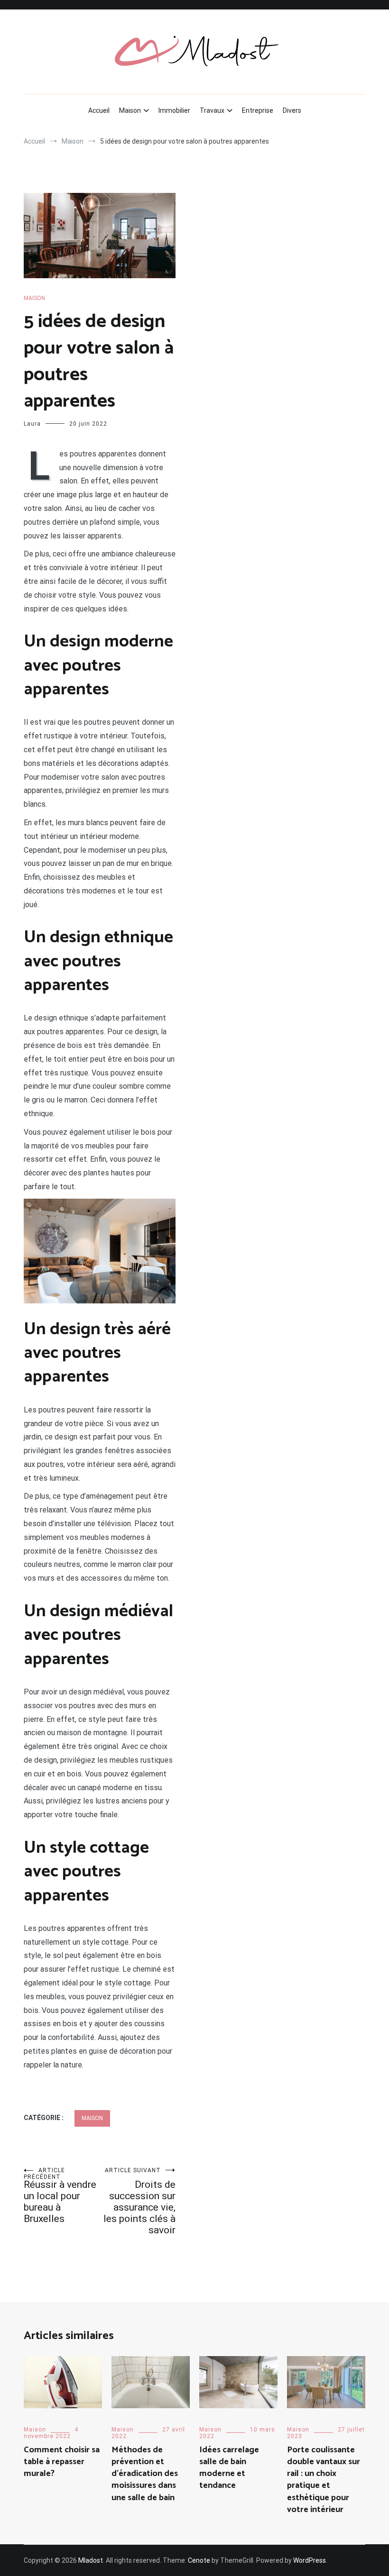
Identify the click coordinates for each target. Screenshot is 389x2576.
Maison (130, 110)
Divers (292, 110)
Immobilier (174, 110)
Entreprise (258, 110)
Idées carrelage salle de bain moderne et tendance (229, 2468)
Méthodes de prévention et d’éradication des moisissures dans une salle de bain (145, 2474)
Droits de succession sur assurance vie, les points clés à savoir (139, 2201)
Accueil (99, 110)
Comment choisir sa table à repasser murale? (62, 2462)
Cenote (199, 2560)
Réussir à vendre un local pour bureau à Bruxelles (60, 2196)
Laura (32, 424)
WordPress (310, 2560)
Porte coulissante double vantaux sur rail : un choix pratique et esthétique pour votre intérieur (324, 2480)
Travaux (212, 110)
